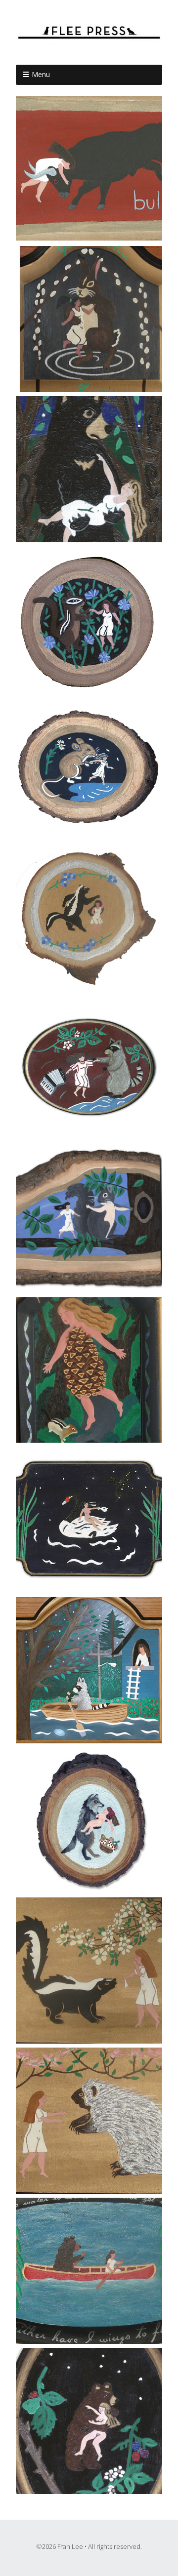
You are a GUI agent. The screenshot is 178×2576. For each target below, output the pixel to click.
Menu (41, 74)
